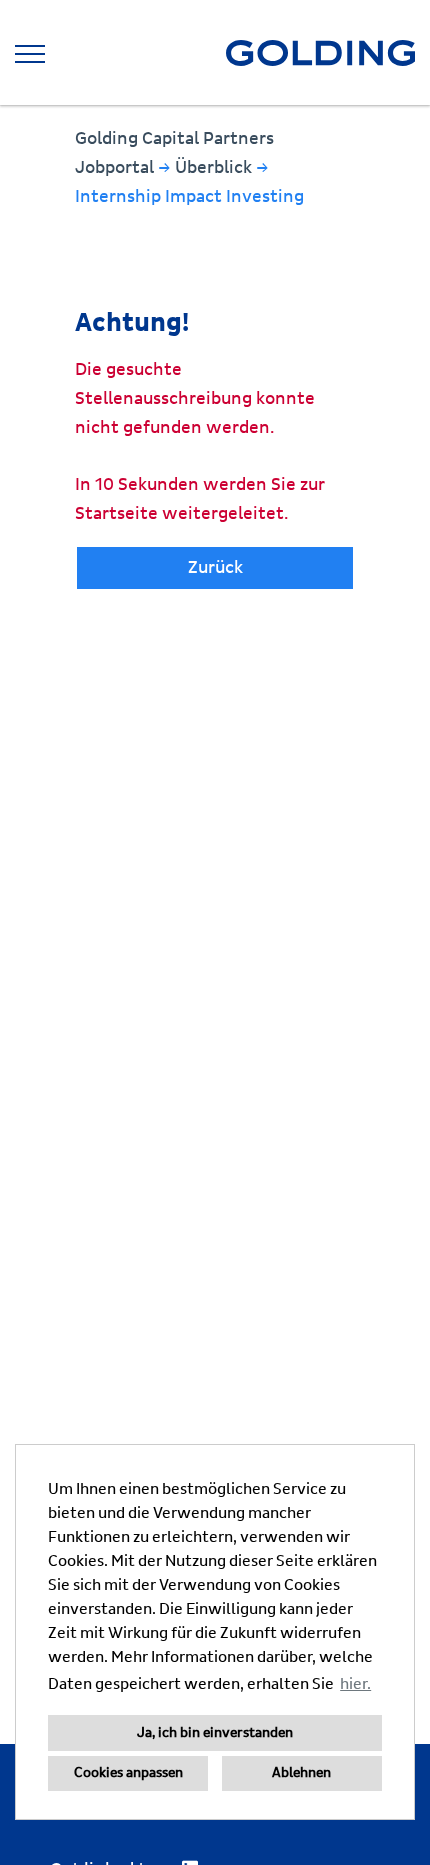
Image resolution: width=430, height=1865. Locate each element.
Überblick (215, 167)
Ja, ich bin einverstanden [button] (215, 1733)
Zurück (215, 567)
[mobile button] (30, 54)
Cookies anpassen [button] (128, 1773)
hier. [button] (355, 1684)
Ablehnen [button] (301, 1773)
